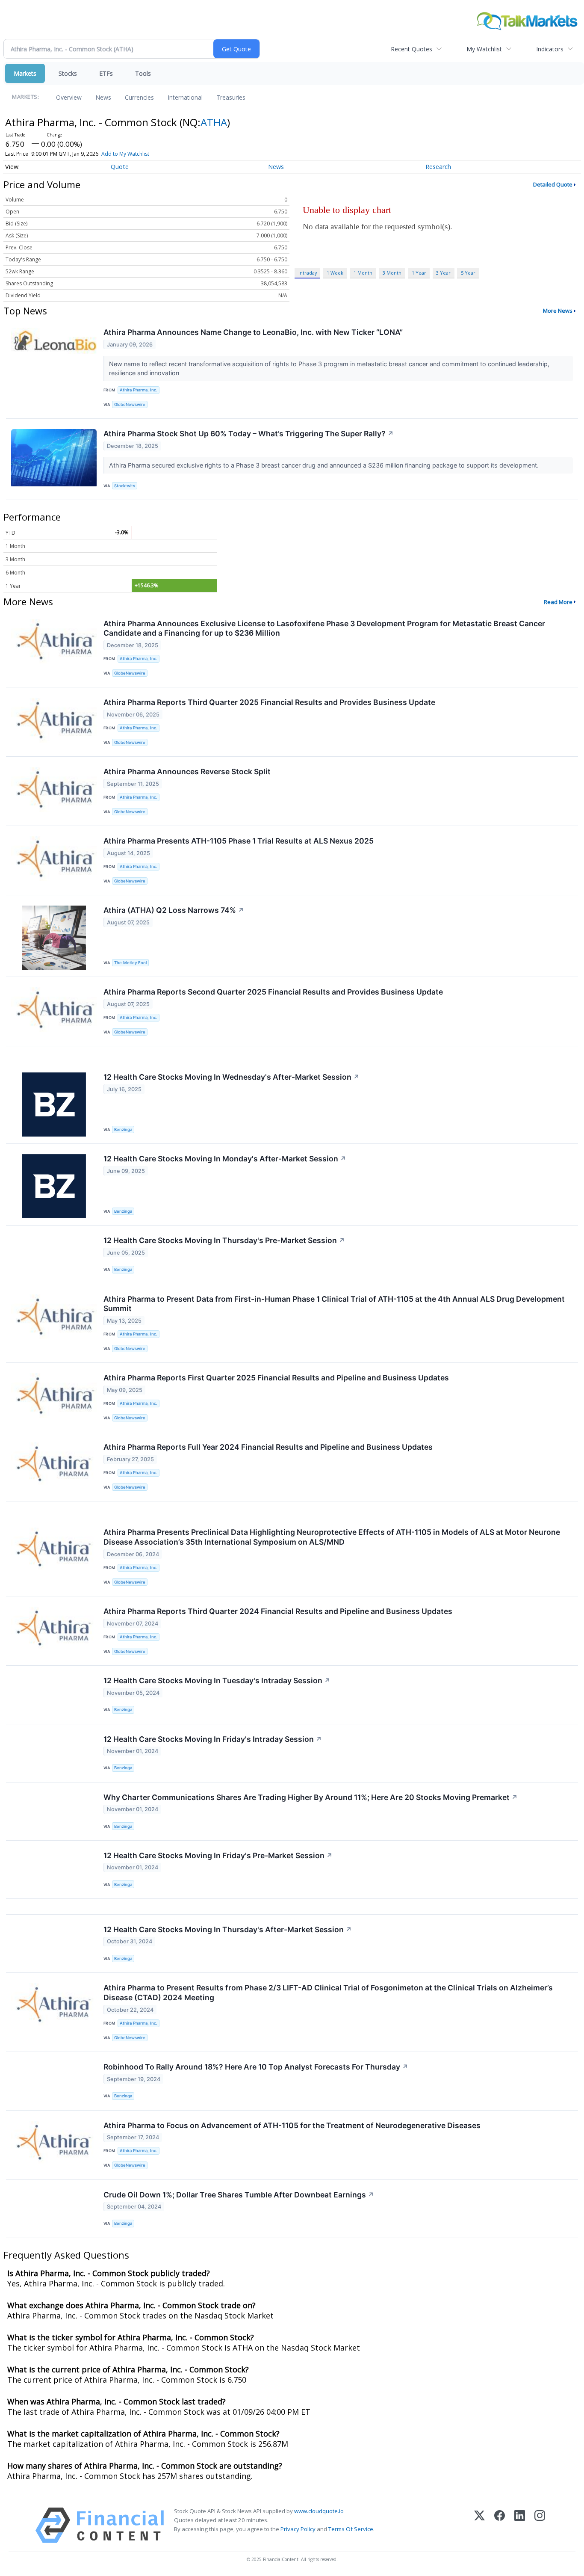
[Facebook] (500, 2525)
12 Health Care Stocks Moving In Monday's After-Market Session (225, 1159)
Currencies (139, 97)
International (185, 97)
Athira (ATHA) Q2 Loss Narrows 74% (174, 910)
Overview (69, 97)
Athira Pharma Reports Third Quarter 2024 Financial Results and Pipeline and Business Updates (278, 1611)
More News (558, 311)
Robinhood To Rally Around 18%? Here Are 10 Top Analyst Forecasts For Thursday (256, 2067)
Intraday (308, 273)
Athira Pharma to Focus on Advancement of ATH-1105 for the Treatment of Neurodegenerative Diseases (292, 2125)
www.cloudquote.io (319, 2511)
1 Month (363, 273)
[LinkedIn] (520, 2525)
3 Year (443, 273)
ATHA (214, 122)
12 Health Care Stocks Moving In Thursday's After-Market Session (228, 1929)
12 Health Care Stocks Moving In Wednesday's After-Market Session (232, 1077)
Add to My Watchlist (125, 154)
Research (438, 167)
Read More (558, 602)
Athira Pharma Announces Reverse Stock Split (187, 771)
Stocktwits (125, 486)
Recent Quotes (411, 49)
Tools (143, 73)
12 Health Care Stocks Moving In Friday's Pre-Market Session (218, 1855)
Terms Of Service (351, 2529)
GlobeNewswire (130, 404)
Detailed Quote (553, 184)
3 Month (392, 273)
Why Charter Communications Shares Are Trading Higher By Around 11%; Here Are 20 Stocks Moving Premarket (311, 1797)
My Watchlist (484, 49)
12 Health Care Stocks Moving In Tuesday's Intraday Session (217, 1680)
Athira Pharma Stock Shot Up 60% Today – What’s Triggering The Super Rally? (249, 434)
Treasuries (231, 97)
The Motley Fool (130, 963)
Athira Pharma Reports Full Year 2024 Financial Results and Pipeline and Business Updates (268, 1447)
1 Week (335, 273)
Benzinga (123, 1130)
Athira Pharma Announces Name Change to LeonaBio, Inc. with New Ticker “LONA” (253, 332)
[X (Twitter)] (479, 2525)
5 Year (468, 273)
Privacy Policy (298, 2529)
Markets (25, 73)
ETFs (106, 73)
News (103, 97)
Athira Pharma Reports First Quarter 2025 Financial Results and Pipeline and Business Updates (276, 1378)
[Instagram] (540, 2525)
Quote (120, 167)
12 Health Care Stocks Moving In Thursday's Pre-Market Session (224, 1240)
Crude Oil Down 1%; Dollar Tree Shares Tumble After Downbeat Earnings (239, 2195)
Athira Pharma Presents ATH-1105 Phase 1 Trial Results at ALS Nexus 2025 (239, 841)
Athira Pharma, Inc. (139, 390)
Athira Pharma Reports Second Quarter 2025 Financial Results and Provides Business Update (273, 992)
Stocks (68, 73)
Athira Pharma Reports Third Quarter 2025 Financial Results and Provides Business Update (269, 702)
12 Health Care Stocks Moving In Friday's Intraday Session (213, 1739)
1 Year (419, 273)
